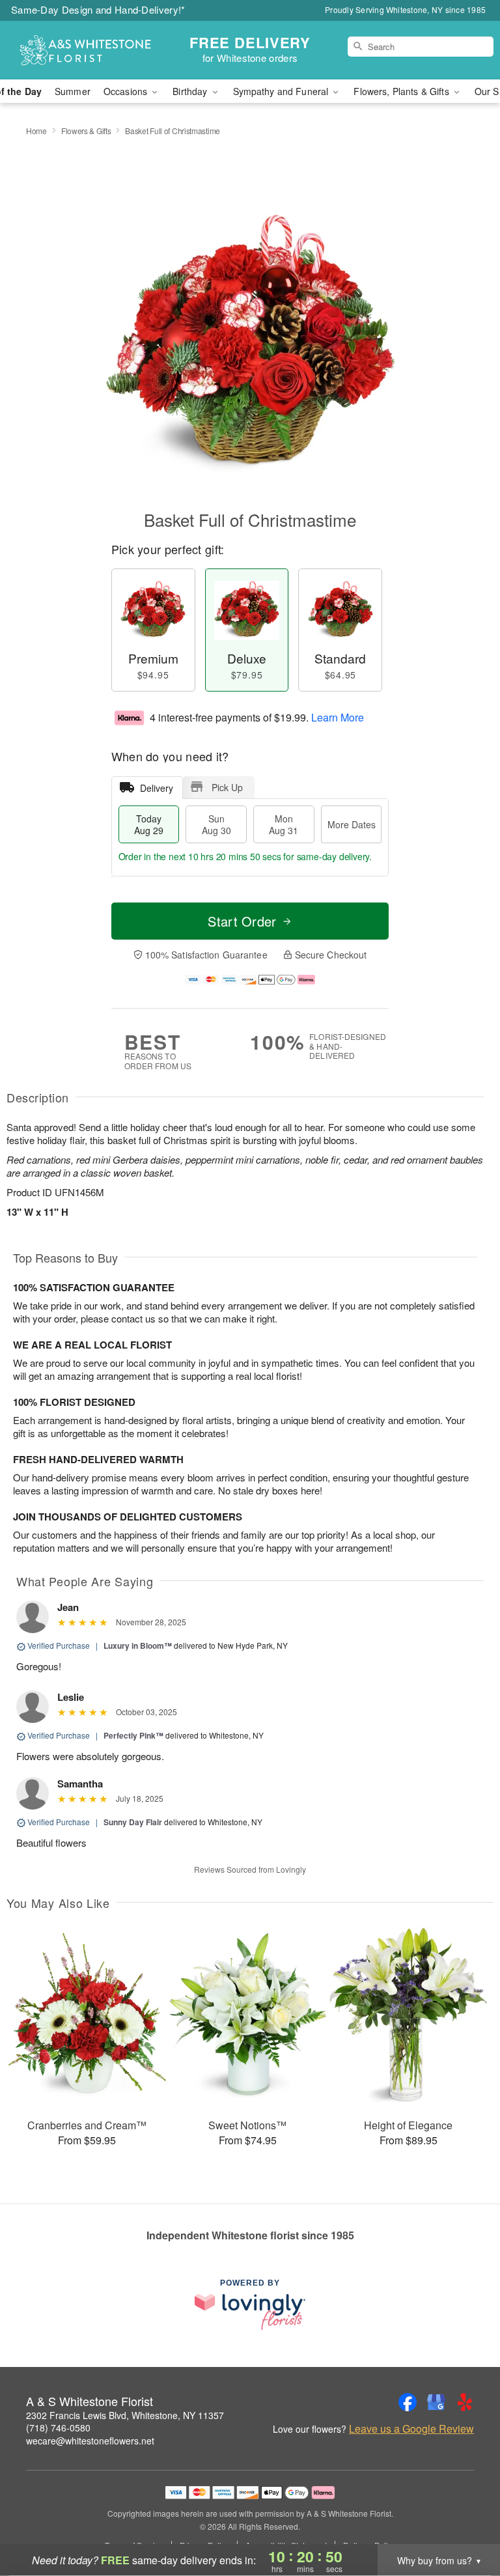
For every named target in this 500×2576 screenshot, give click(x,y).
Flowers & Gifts (86, 131)
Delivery (157, 788)
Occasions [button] (127, 91)
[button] (466, 2521)
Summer (73, 91)
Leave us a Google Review (411, 2429)
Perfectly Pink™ (133, 1735)
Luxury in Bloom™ (138, 1645)
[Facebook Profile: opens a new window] (408, 2402)
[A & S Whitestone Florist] (86, 50)
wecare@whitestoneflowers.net (90, 2441)
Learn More (338, 717)
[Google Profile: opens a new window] (436, 2402)
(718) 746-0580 (58, 2428)
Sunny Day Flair (133, 1822)
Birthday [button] (191, 91)
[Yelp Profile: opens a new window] (465, 2402)
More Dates (352, 824)
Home (36, 131)
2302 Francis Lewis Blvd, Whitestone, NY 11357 (125, 2415)
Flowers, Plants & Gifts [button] (402, 91)
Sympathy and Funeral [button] (282, 91)
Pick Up (227, 787)
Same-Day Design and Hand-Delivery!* (98, 9)
